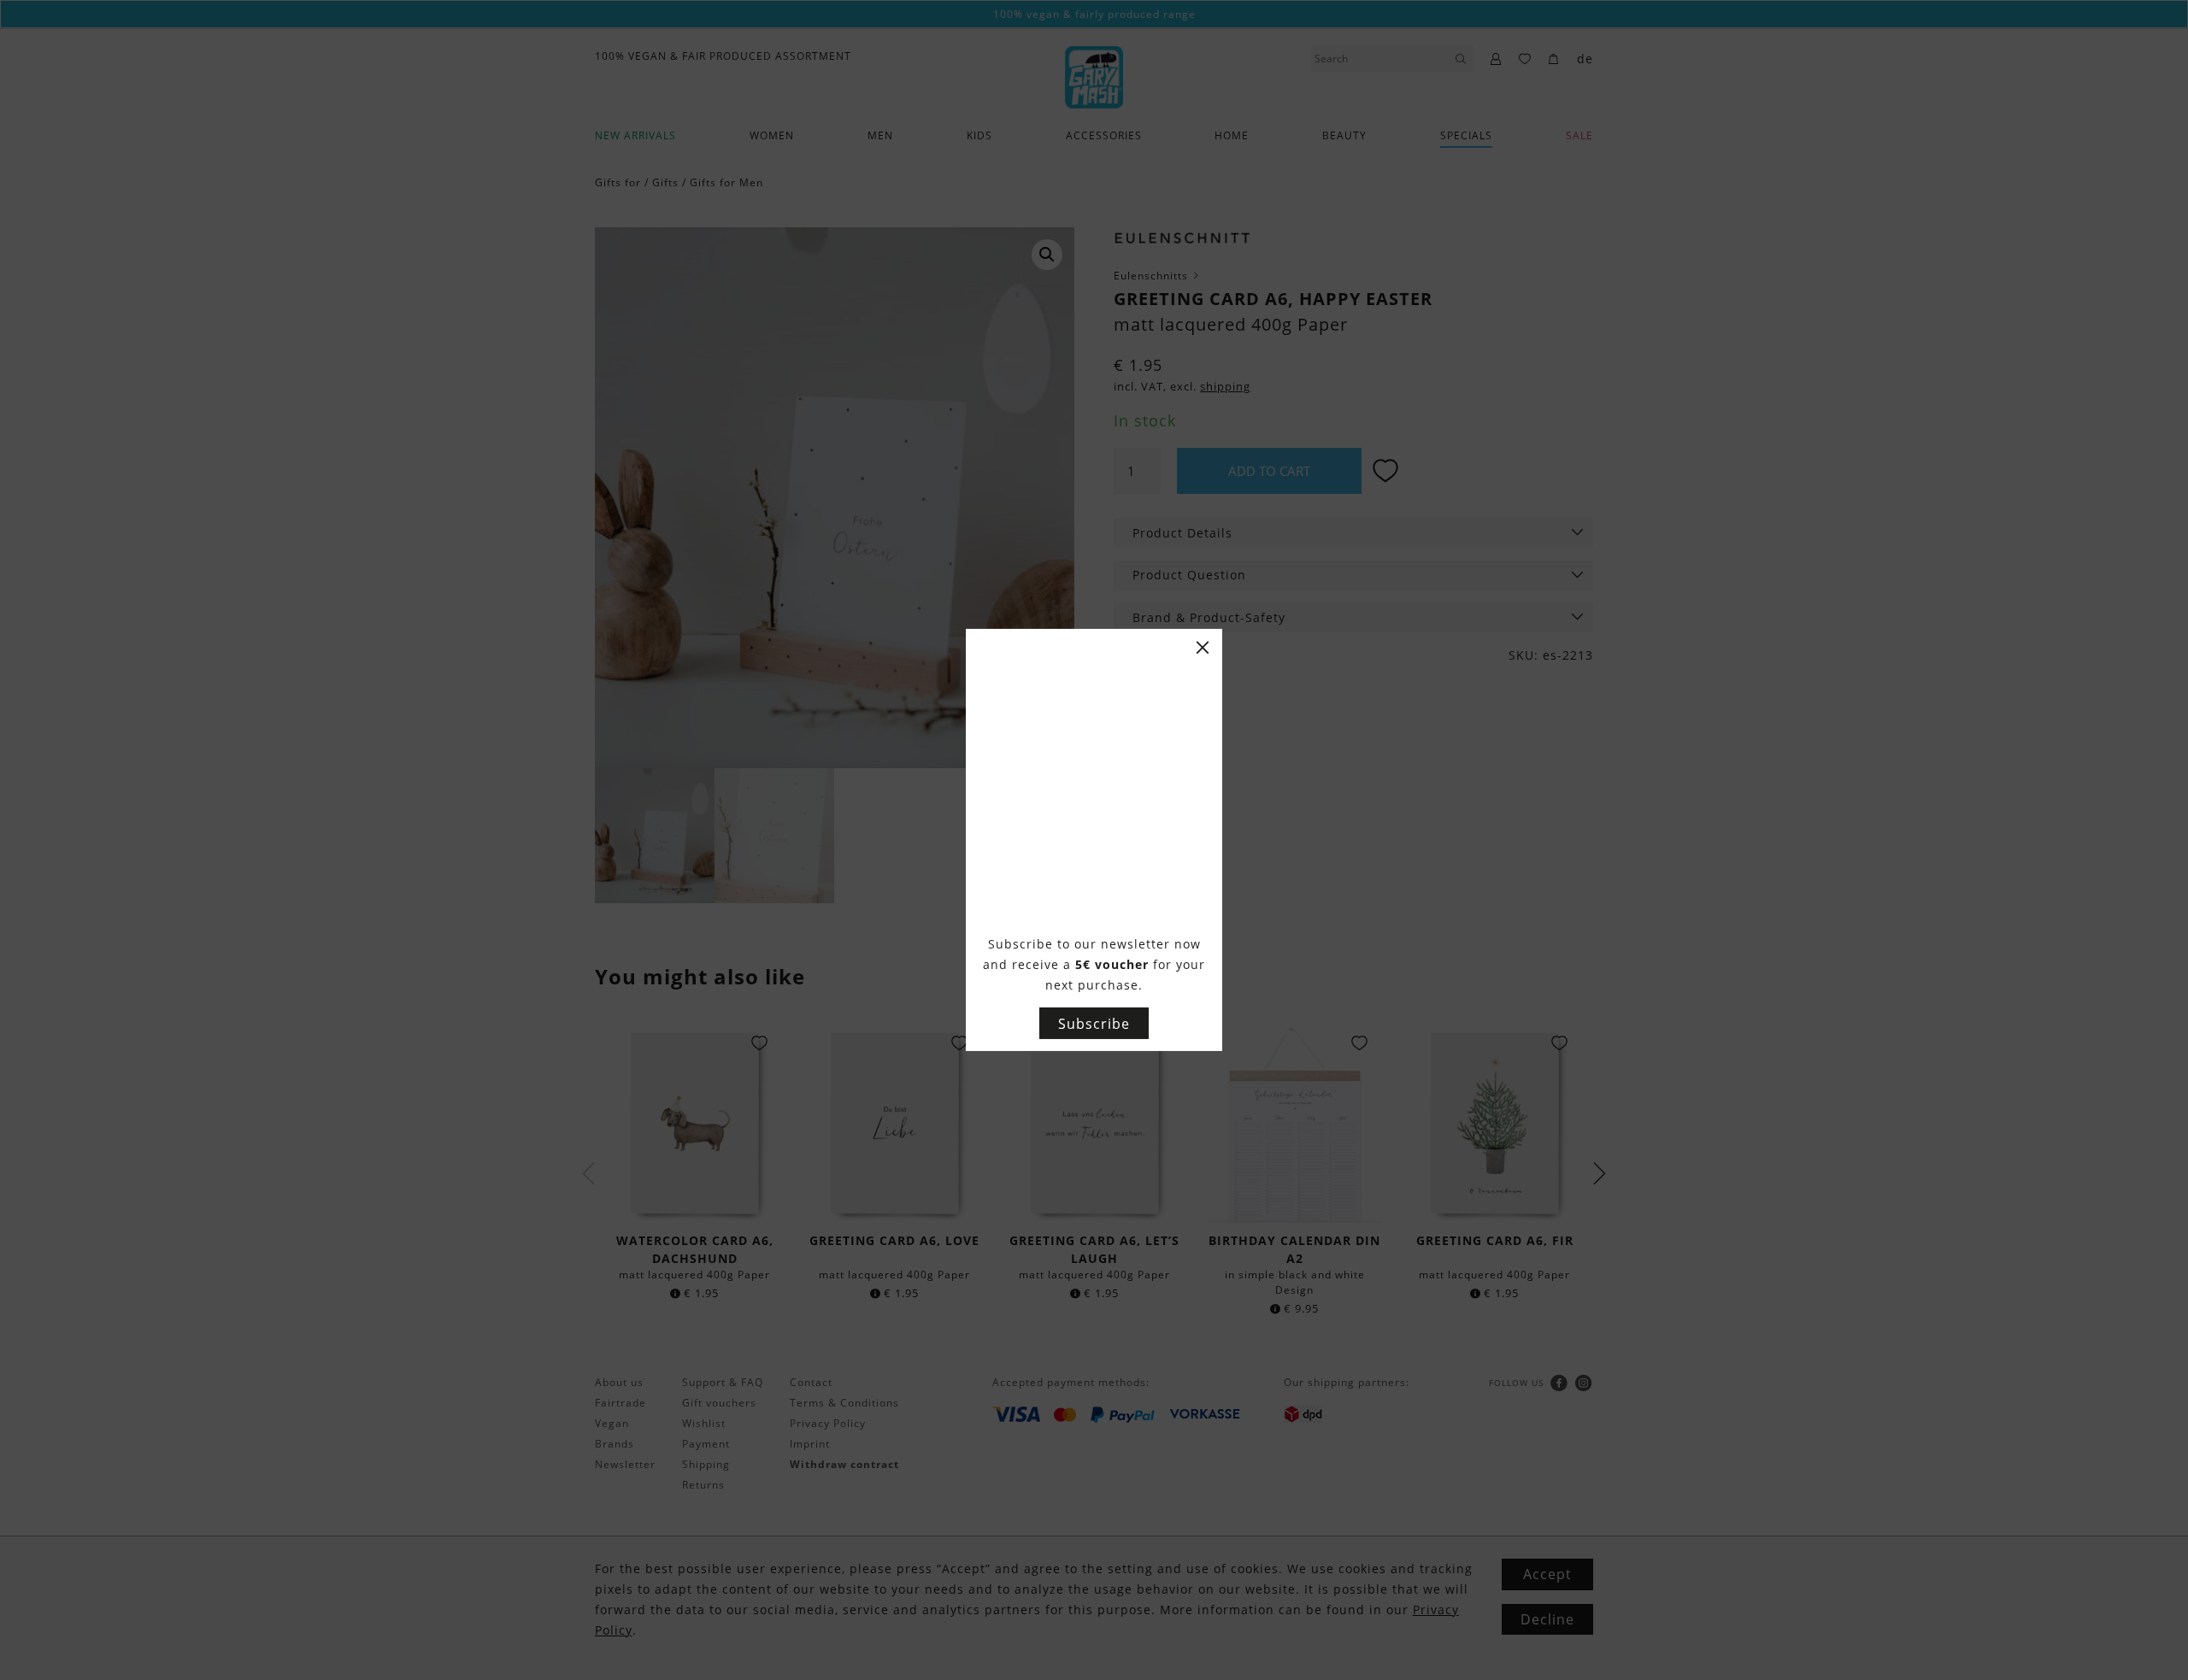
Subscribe (1094, 1024)
